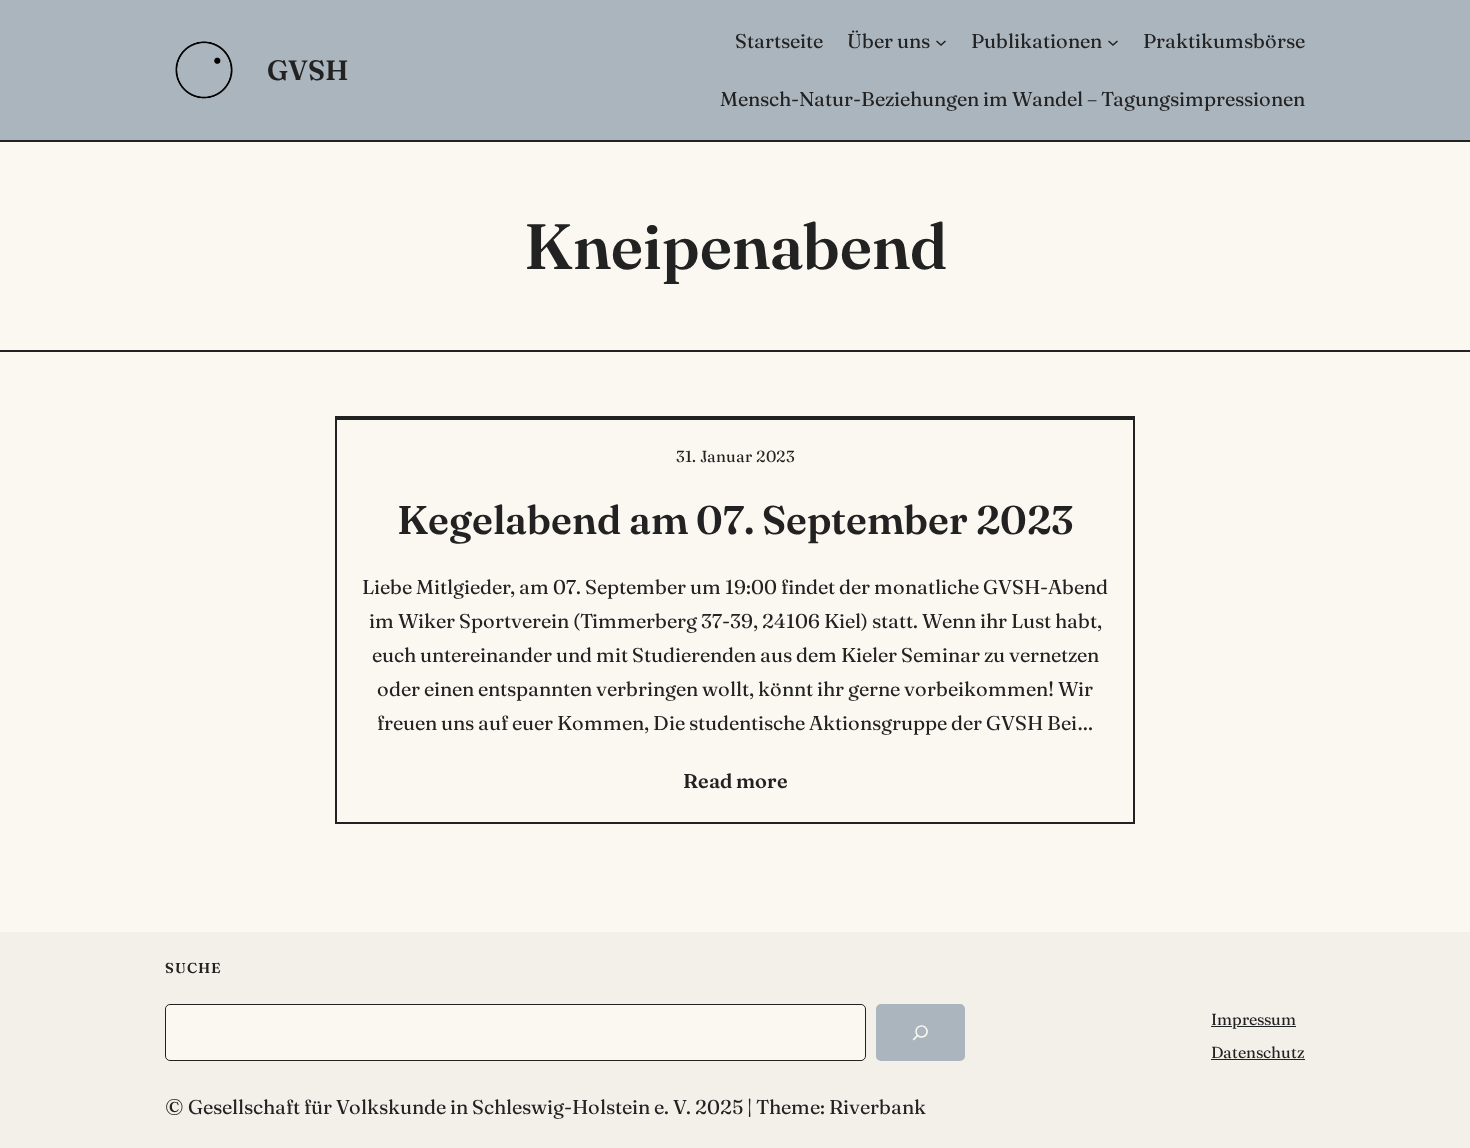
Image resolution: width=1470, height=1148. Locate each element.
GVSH (308, 70)
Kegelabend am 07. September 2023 (735, 519)
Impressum (1253, 1019)
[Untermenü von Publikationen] (1113, 41)
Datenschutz (1258, 1052)
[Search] (920, 1032)
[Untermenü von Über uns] (941, 41)
